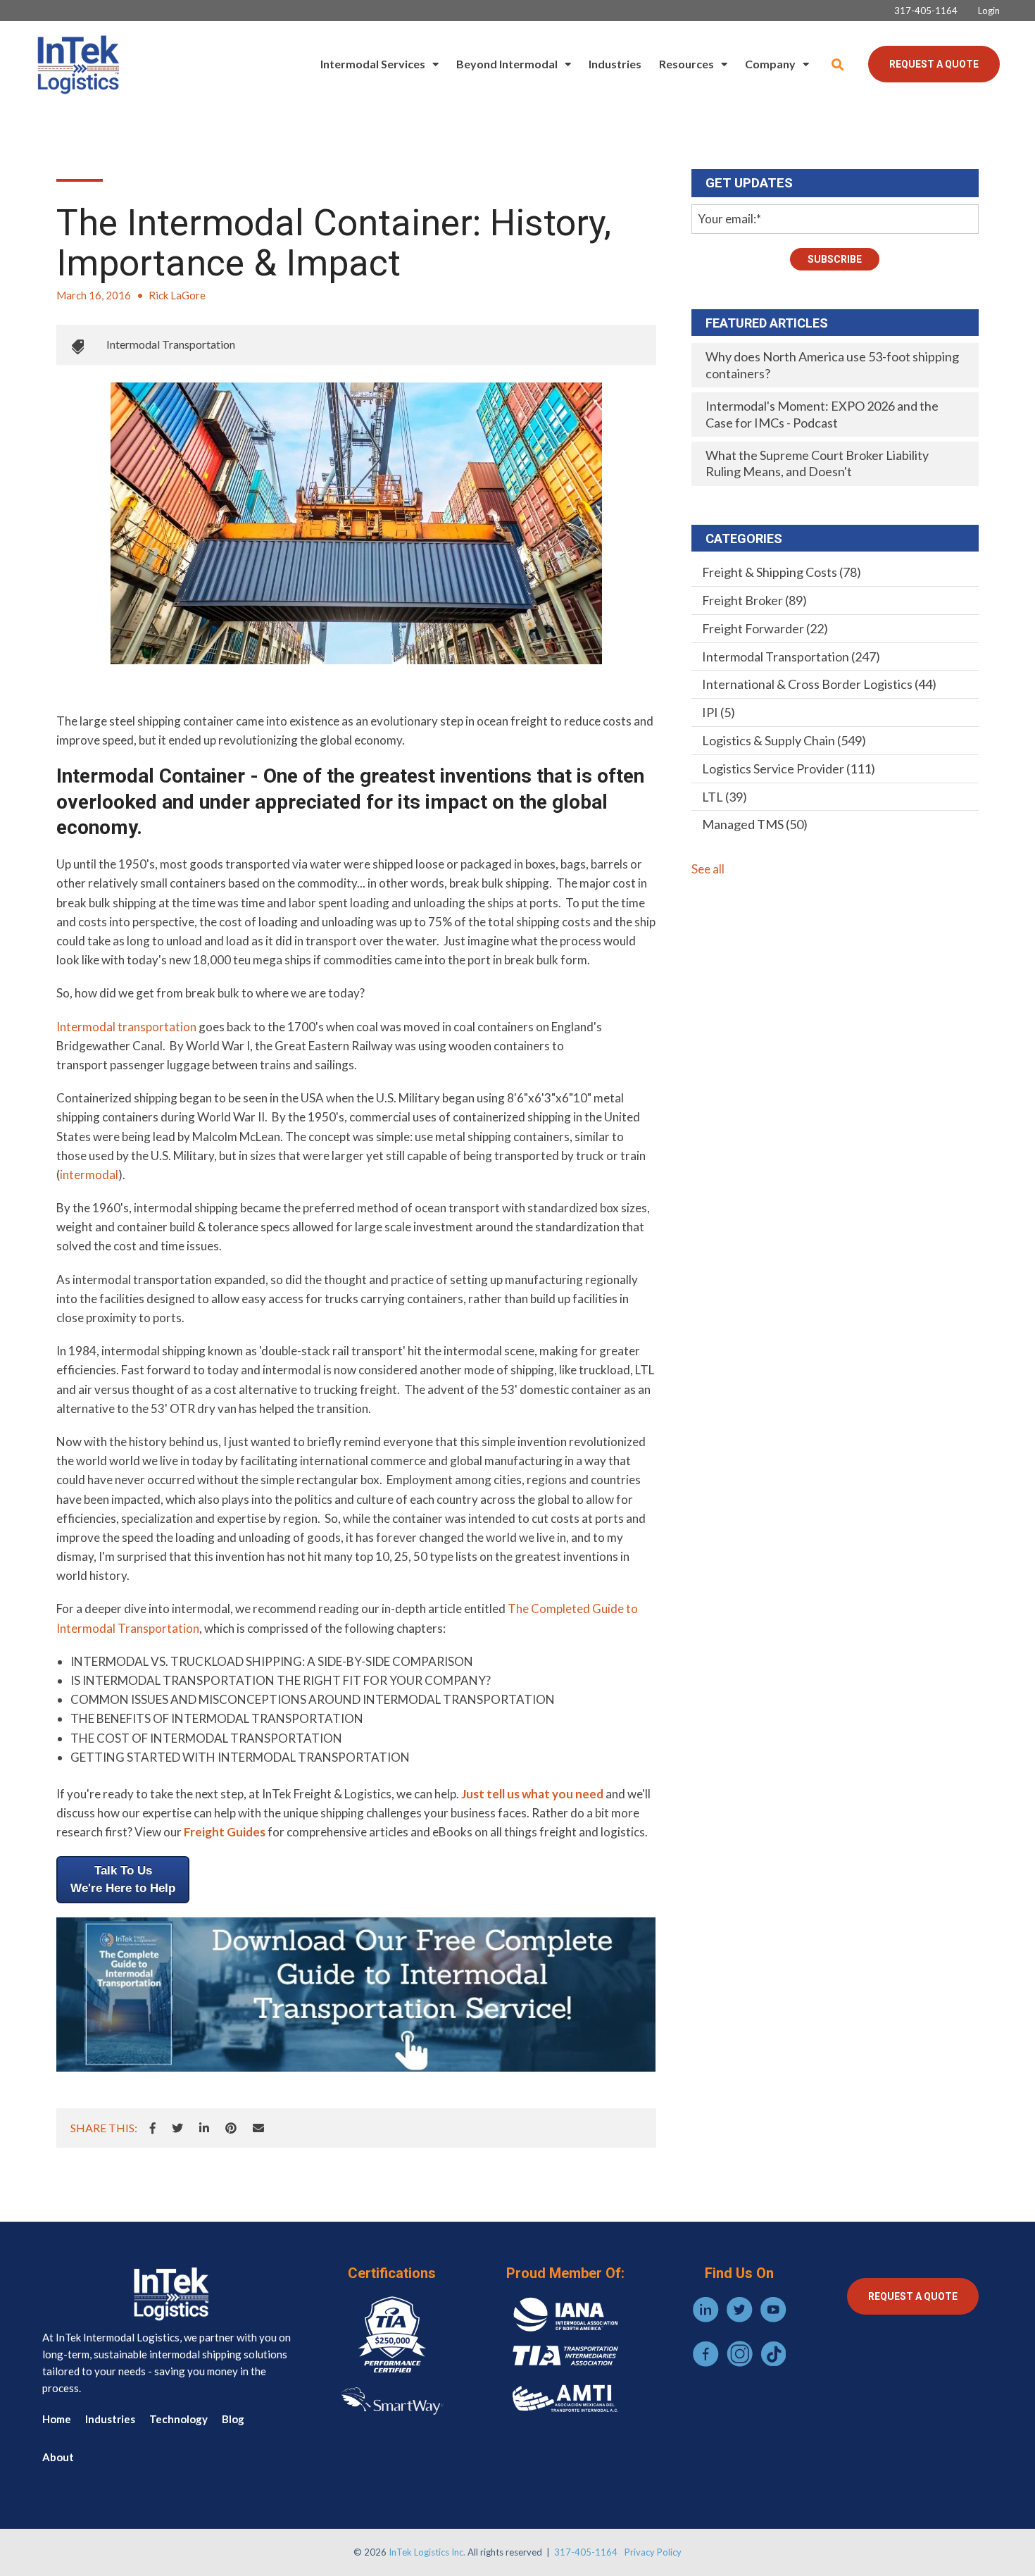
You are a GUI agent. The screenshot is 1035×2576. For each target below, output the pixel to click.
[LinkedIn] (204, 2128)
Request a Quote (934, 64)
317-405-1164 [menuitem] (926, 11)
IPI (719, 712)
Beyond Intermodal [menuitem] (507, 64)
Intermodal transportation (126, 1027)
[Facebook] (153, 2128)
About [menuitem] (58, 2457)
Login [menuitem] (989, 11)
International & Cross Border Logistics (819, 684)
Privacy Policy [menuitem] (653, 2552)
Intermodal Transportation (171, 344)
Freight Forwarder (765, 628)
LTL (724, 797)
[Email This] (258, 2128)
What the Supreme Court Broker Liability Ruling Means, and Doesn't (817, 463)
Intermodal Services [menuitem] (373, 64)
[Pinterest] (231, 2128)
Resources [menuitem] (686, 64)
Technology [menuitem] (178, 2419)
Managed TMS (755, 824)
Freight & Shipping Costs (782, 572)
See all (708, 869)
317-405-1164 (586, 2552)
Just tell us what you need (532, 1794)
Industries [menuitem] (615, 64)
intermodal (89, 1175)
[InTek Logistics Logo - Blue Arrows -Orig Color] (77, 64)
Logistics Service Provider (789, 769)
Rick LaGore (177, 295)
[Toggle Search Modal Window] (838, 64)
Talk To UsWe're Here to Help (123, 1880)
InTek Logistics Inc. (427, 2552)
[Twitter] (177, 2128)
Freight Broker (754, 600)
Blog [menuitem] (233, 2419)
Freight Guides (225, 1832)
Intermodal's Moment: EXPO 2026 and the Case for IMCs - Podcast (822, 414)
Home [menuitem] (57, 2419)
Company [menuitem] (770, 64)
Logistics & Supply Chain (784, 740)
